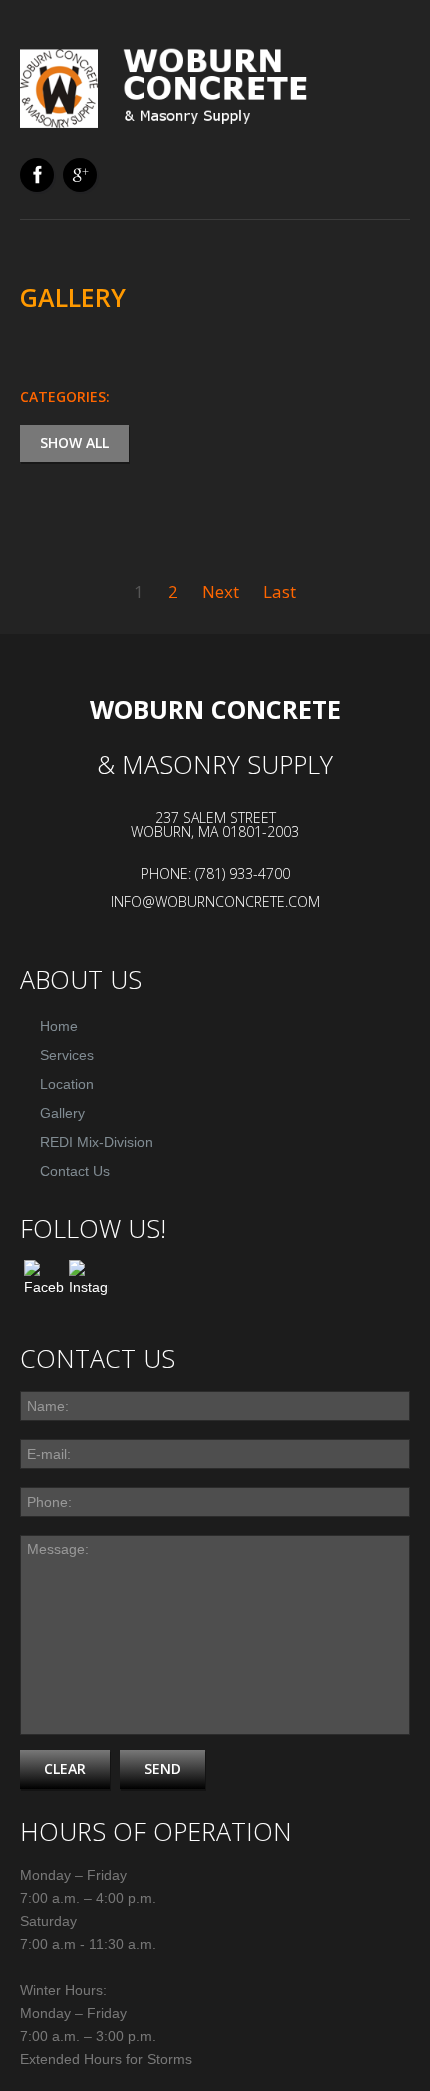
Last (279, 591)
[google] (80, 175)
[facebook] (37, 175)
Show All (74, 442)
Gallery (62, 1113)
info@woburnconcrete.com (215, 901)
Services (67, 1055)
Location (67, 1084)
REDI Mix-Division (96, 1142)
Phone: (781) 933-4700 (215, 873)
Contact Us (75, 1171)
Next (220, 591)
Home (59, 1026)
